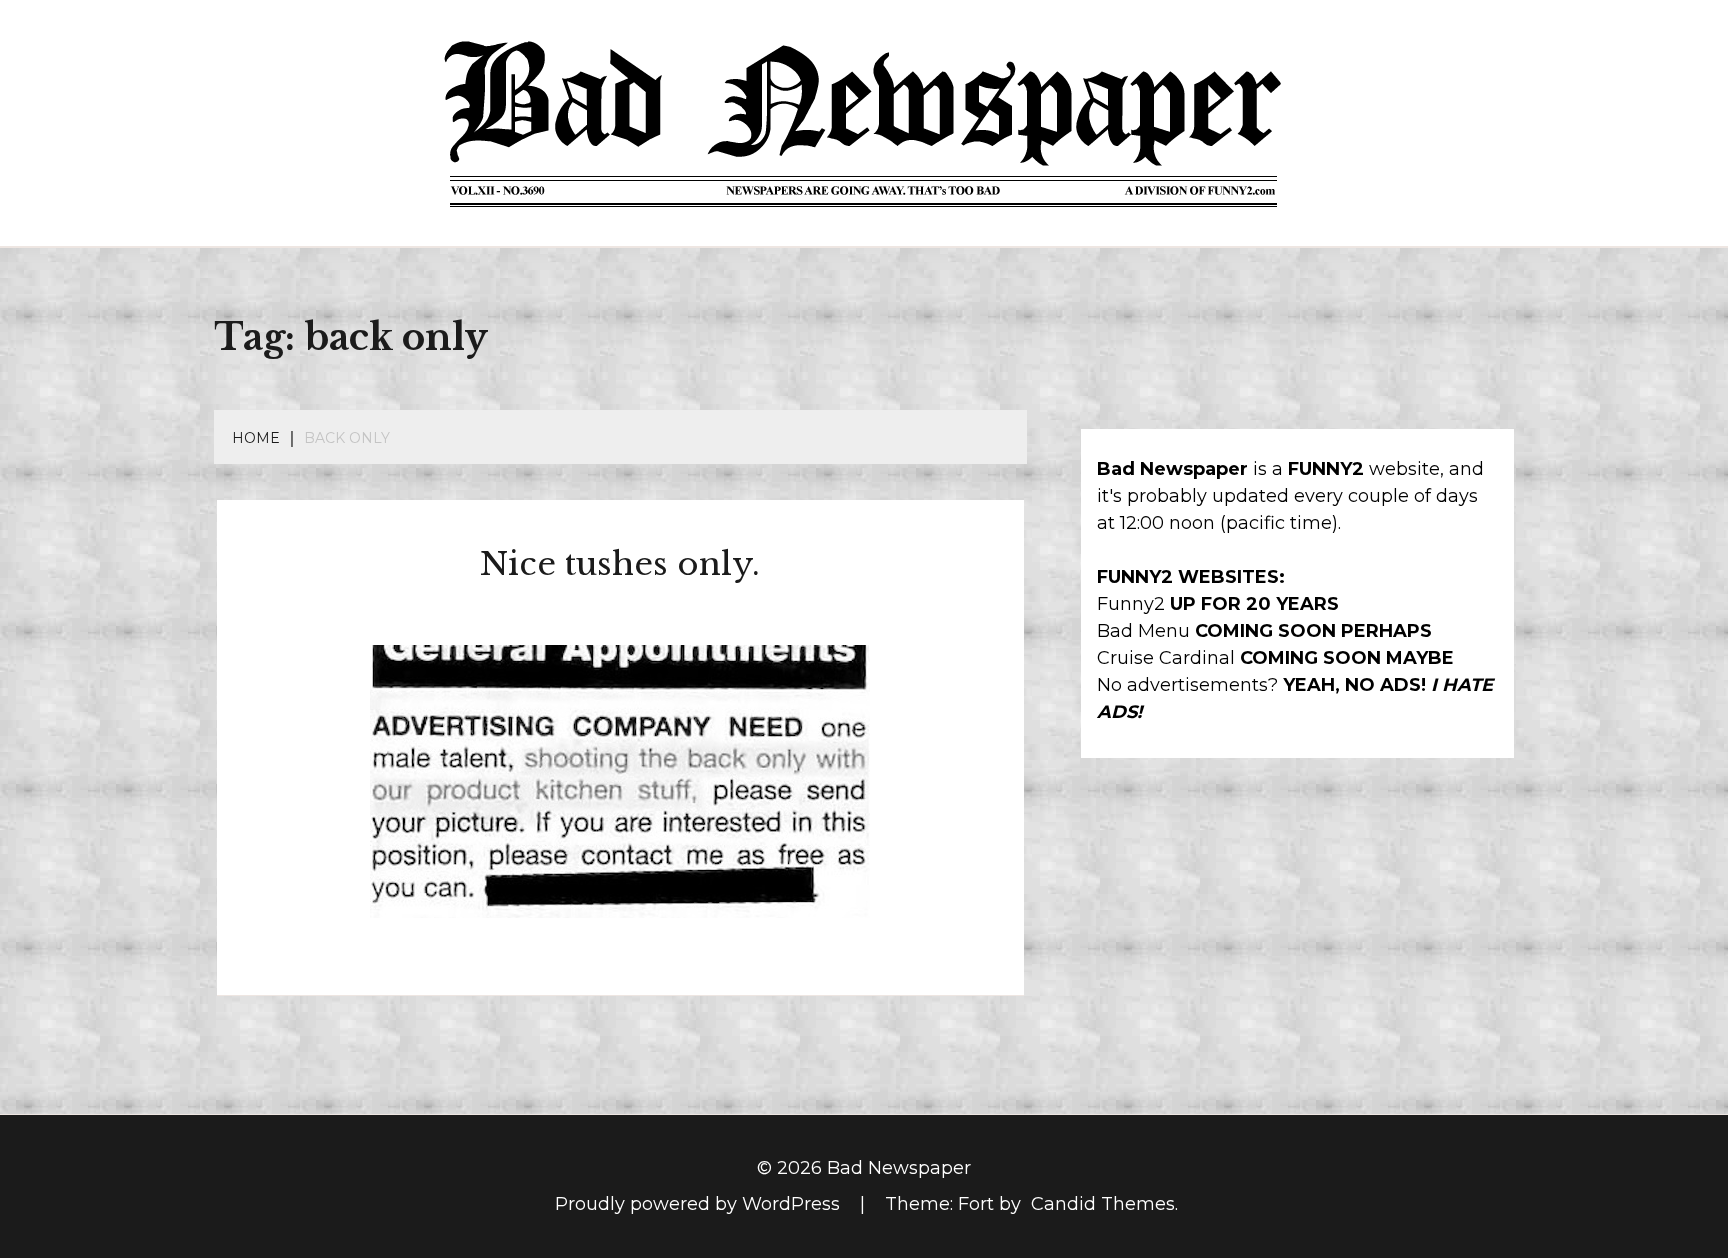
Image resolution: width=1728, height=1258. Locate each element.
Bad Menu (1143, 631)
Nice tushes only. (620, 564)
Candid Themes (1103, 1204)
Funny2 (1131, 604)
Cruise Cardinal (1166, 658)
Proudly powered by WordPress (700, 1204)
